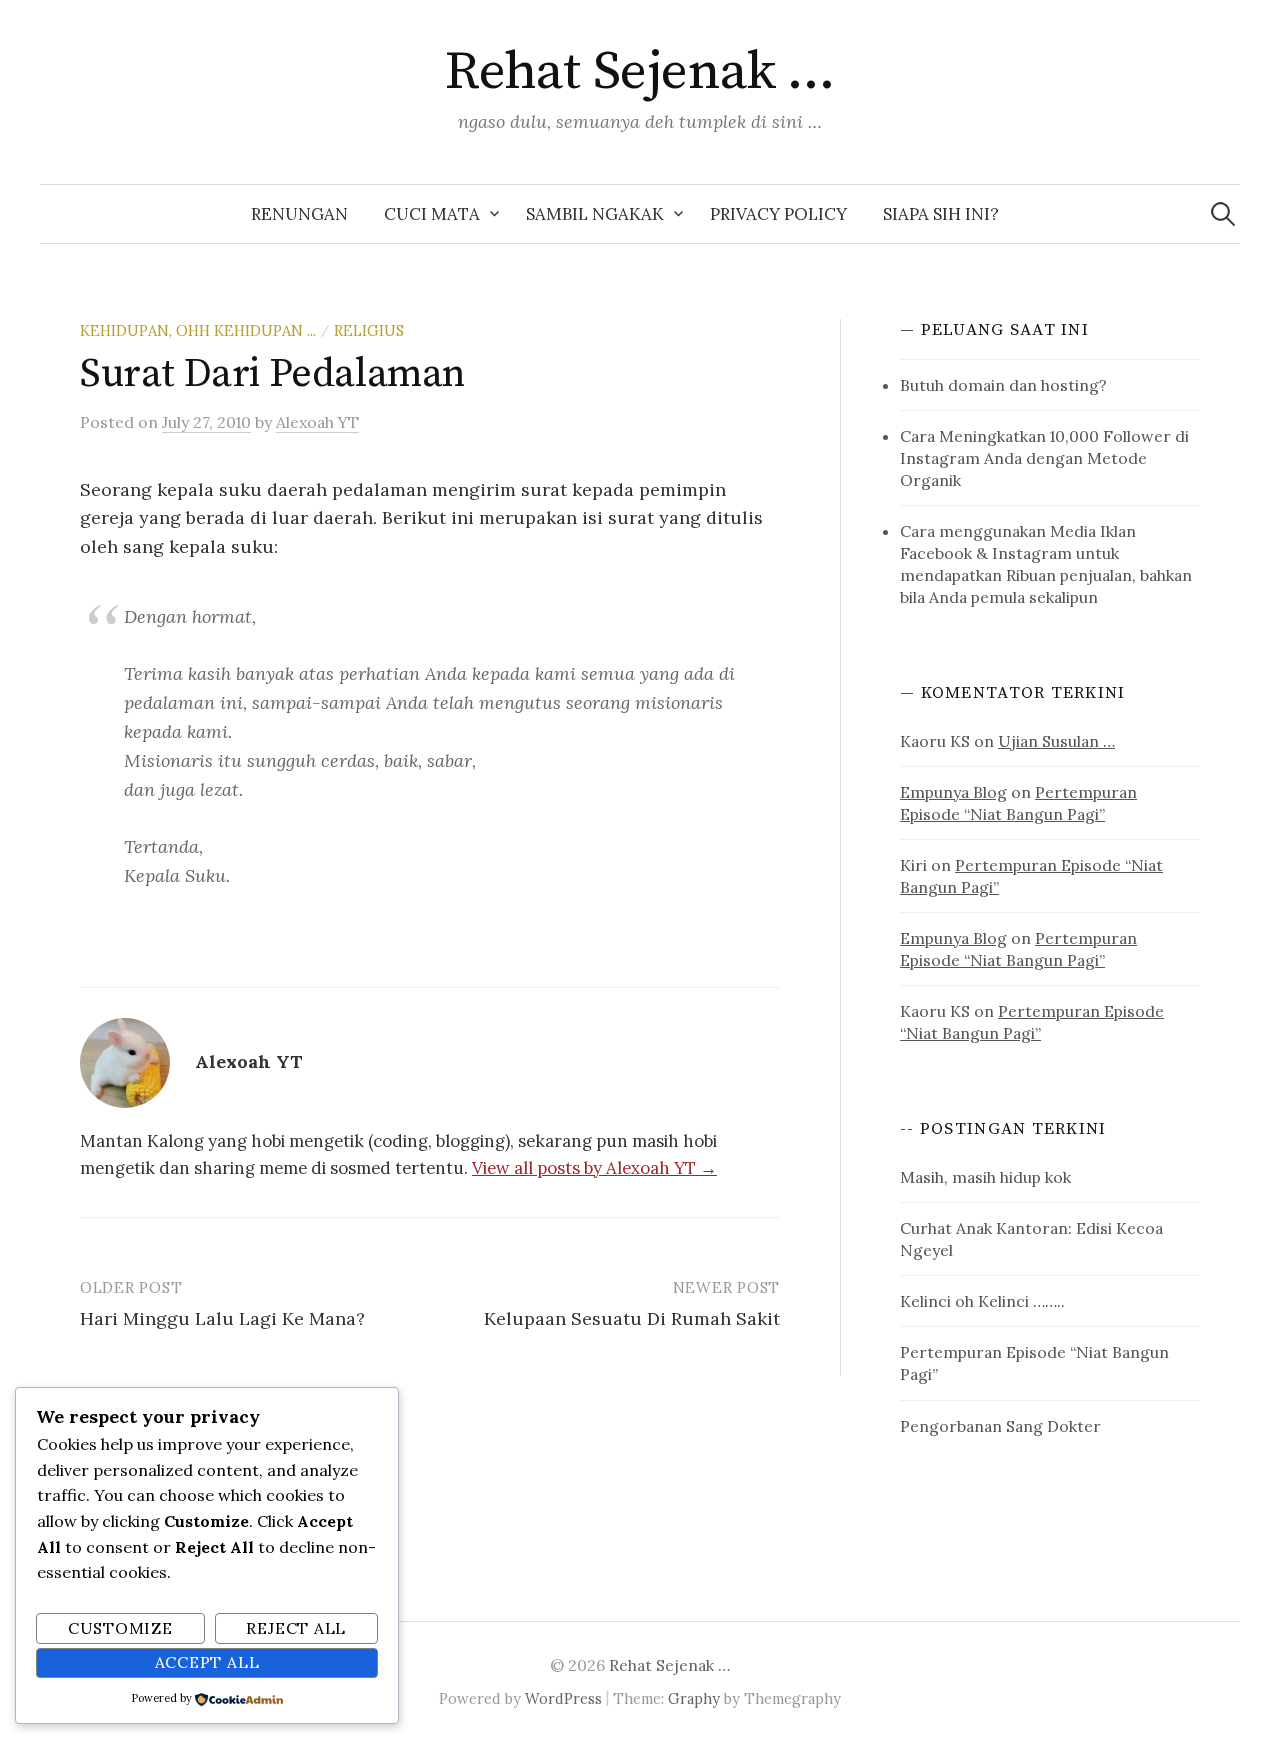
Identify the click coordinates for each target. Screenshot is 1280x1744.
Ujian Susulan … (1056, 741)
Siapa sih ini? (941, 214)
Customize (120, 1628)
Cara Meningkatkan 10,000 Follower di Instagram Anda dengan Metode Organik (1044, 458)
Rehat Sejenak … (640, 72)
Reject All (296, 1628)
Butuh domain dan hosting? (1003, 385)
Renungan (299, 214)
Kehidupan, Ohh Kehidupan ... (198, 330)
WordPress (563, 1698)
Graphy (694, 1698)
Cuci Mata (432, 214)
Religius (369, 330)
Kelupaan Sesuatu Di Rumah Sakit (632, 1318)
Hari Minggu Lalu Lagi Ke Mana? (222, 1318)
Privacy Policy (778, 214)
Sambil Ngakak (595, 214)
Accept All (207, 1662)
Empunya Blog (953, 792)
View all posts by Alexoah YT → (594, 1168)
